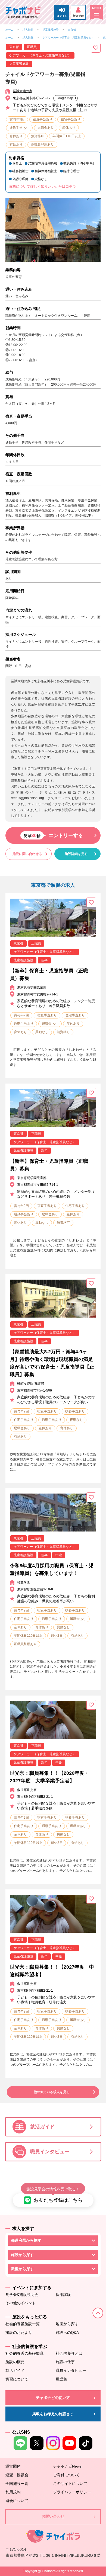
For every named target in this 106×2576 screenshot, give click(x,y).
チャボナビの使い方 (53, 2398)
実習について (17, 2379)
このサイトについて (70, 2484)
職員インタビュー (50, 2152)
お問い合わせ (53, 2516)
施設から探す (22, 2255)
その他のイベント (21, 2303)
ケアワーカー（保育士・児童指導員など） (68, 38)
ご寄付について (66, 2475)
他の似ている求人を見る (52, 2092)
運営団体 (13, 2466)
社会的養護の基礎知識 (24, 2353)
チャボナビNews (67, 2466)
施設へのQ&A (67, 2333)
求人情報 (28, 30)
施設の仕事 (65, 2362)
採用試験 (63, 2295)
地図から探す (67, 2324)
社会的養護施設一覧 (23, 2324)
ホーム (10, 30)
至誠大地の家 (23, 91)
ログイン (62, 16)
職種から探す (22, 2269)
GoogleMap (64, 98)
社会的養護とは (69, 2353)
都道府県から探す (26, 2240)
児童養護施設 (51, 30)
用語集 (61, 2379)
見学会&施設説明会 (22, 2295)
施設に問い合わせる (27, 854)
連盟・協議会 (17, 2475)
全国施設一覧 (17, 2484)
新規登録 (78, 16)
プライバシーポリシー (72, 2492)
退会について (17, 2501)
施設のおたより (19, 2333)
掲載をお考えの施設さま (53, 2414)
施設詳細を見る (76, 854)
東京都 (72, 30)
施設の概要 (15, 2362)
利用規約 (13, 2492)
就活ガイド (42, 2127)
